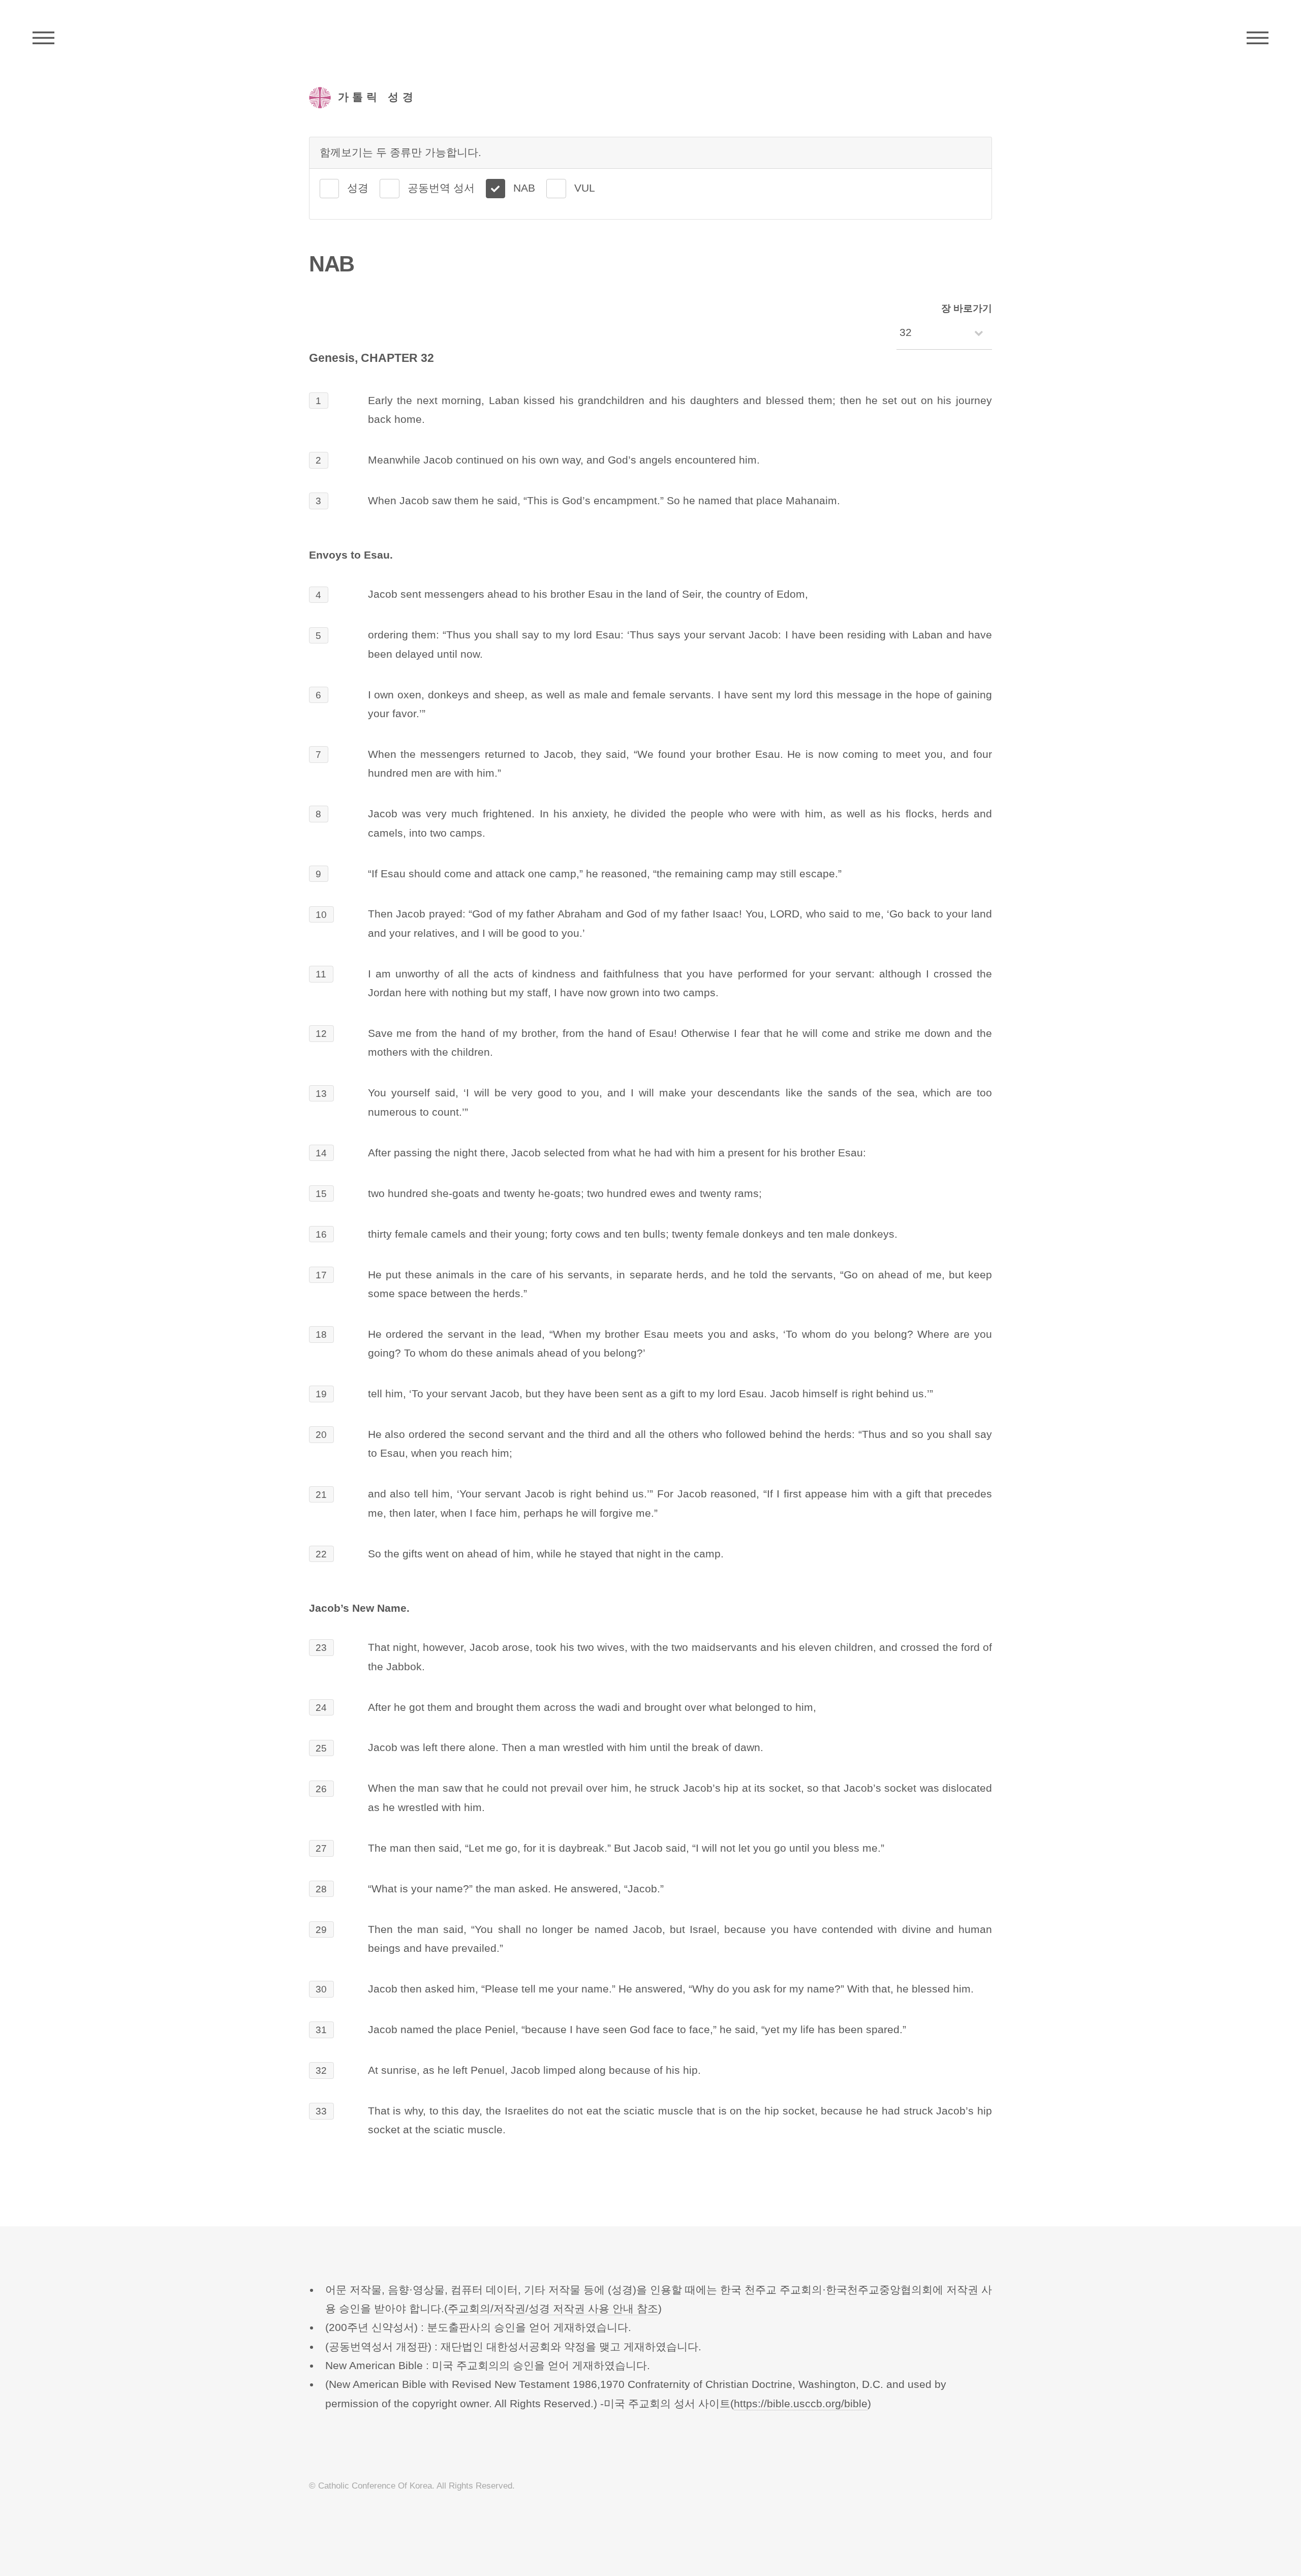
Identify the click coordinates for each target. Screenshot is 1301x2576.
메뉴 (1258, 38)
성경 (358, 188)
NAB (524, 188)
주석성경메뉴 (43, 38)
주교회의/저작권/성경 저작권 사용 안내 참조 (553, 2309)
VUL (585, 188)
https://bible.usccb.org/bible (801, 2404)
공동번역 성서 (441, 188)
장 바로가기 (967, 308)
